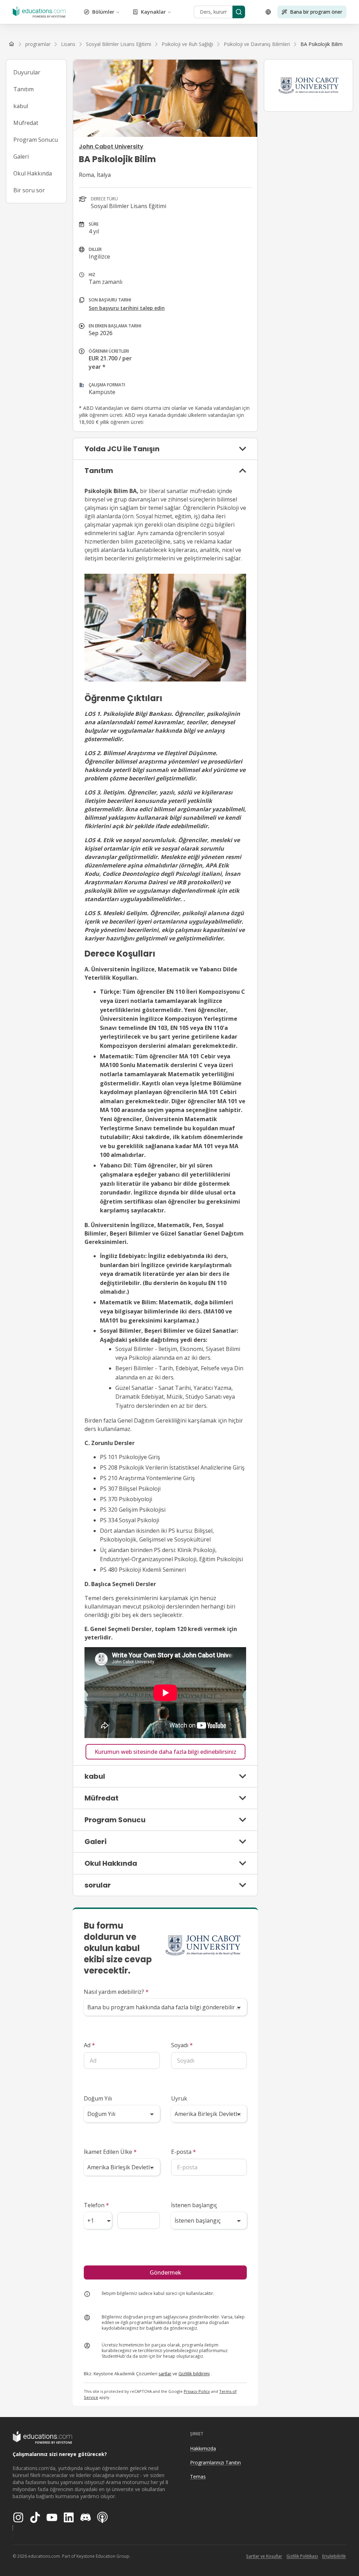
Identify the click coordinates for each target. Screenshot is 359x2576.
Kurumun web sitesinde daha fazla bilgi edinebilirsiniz (165, 1752)
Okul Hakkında (33, 173)
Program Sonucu (36, 140)
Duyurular (27, 72)
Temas (198, 2477)
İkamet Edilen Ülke (110, 2152)
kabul (21, 106)
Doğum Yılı (98, 2098)
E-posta (184, 2152)
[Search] (239, 12)
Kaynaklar (153, 12)
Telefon (96, 2205)
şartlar (165, 2374)
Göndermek (165, 2272)
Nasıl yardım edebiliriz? (116, 1992)
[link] (321, 44)
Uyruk (179, 2098)
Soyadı (182, 2045)
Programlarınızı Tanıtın (215, 2462)
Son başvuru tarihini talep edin (127, 308)
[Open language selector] (268, 12)
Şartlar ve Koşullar (264, 2556)
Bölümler (103, 12)
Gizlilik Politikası (302, 2556)
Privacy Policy (197, 2391)
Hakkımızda (203, 2448)
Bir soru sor (29, 190)
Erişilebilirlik (334, 2556)
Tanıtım (23, 89)
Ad (89, 2045)
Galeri (21, 157)
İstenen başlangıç (194, 2205)
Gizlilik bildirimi (194, 2374)
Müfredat (26, 123)
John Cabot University (111, 147)
